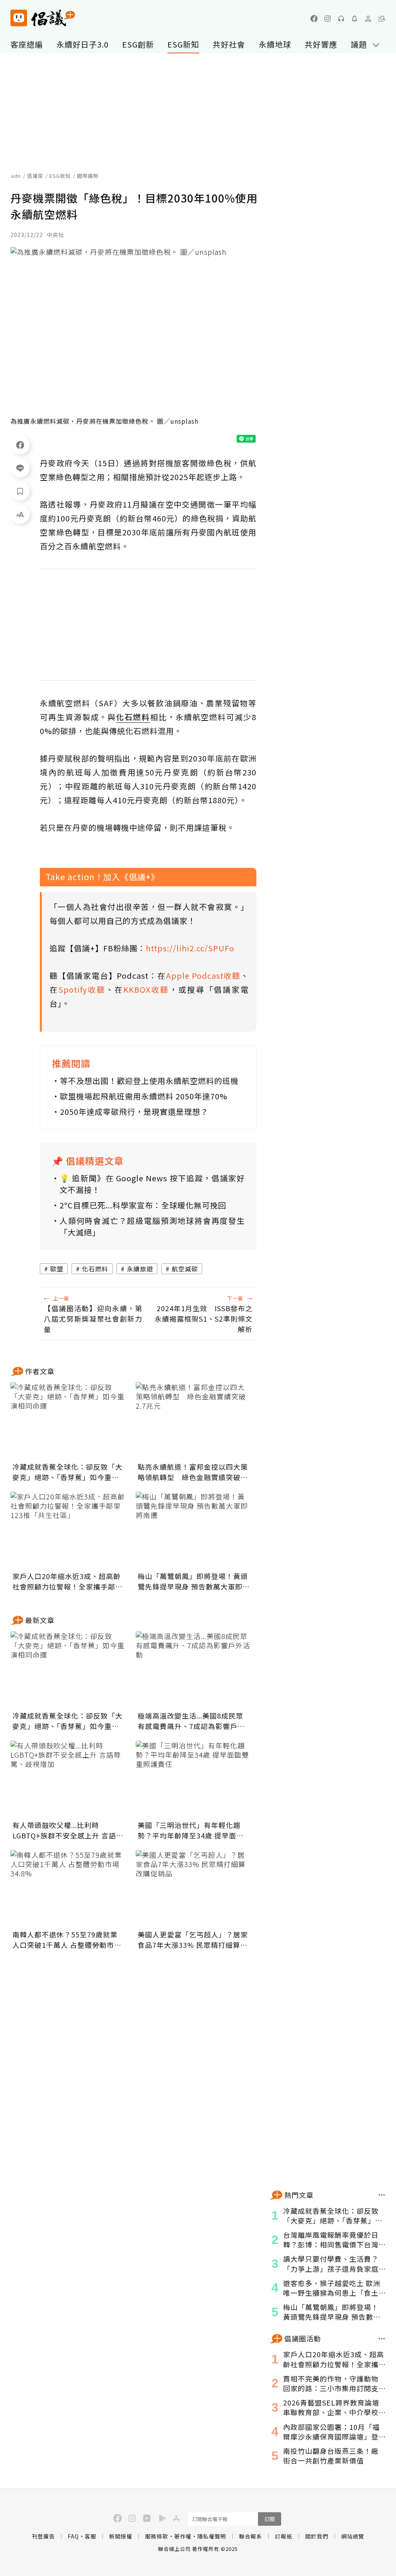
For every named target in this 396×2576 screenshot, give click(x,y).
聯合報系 (251, 2536)
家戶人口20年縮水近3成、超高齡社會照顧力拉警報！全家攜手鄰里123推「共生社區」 (67, 1581)
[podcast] (341, 19)
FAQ (73, 2536)
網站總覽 (353, 2536)
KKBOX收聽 (146, 989)
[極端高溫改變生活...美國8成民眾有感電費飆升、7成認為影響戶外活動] (194, 1670)
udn (16, 176)
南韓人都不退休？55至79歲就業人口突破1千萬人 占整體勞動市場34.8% (67, 1940)
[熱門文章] (382, 2195)
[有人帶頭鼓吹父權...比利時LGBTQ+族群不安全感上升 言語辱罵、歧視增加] (68, 1779)
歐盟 (57, 1269)
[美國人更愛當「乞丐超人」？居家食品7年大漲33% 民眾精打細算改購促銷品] (194, 1889)
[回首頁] (43, 18)
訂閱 (270, 2519)
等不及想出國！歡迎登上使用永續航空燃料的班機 (149, 1081)
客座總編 (27, 44)
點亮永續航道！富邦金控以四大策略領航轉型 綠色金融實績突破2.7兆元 (193, 1472)
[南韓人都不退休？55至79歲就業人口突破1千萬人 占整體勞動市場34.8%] (68, 1889)
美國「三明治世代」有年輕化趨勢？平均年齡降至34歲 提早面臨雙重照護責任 (191, 1830)
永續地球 (275, 44)
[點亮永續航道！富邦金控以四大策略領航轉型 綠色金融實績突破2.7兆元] (194, 1421)
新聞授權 (121, 2536)
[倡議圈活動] (382, 2339)
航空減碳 (185, 1269)
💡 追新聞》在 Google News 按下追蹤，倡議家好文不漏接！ (152, 1184)
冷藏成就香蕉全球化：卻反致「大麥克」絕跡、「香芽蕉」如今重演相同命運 (67, 1472)
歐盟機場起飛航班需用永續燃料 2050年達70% (144, 1096)
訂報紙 (284, 2536)
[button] (382, 19)
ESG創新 (138, 44)
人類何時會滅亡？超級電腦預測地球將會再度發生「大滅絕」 (152, 1226)
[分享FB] (20, 445)
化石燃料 (95, 1269)
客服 (90, 2536)
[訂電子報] (355, 19)
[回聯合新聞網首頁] (19, 18)
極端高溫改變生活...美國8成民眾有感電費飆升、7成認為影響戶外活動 (191, 1721)
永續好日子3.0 (83, 44)
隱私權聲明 (212, 2536)
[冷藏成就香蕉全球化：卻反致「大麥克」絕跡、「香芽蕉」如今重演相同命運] (68, 1421)
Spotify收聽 (82, 989)
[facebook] (314, 19)
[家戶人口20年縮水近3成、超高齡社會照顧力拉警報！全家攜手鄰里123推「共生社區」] (68, 1530)
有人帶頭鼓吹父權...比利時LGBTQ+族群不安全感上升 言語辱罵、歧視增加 (68, 1830)
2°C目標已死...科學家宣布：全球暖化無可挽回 (143, 1205)
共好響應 (321, 44)
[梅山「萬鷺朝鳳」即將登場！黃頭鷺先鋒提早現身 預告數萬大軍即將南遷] (194, 1530)
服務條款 (157, 2536)
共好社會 (229, 44)
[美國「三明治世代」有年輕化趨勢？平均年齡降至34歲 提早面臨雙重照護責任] (194, 1779)
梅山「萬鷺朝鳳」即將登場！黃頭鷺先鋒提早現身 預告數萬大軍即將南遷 (194, 1581)
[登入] (368, 19)
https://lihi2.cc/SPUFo (190, 948)
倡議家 (35, 176)
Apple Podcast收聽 (203, 975)
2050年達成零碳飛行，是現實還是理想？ (134, 1112)
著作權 (183, 2536)
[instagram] (328, 19)
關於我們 (317, 2536)
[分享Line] (20, 468)
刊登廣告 (43, 2536)
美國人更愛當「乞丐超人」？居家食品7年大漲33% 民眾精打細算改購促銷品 (193, 1940)
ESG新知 (183, 44)
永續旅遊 (140, 1269)
